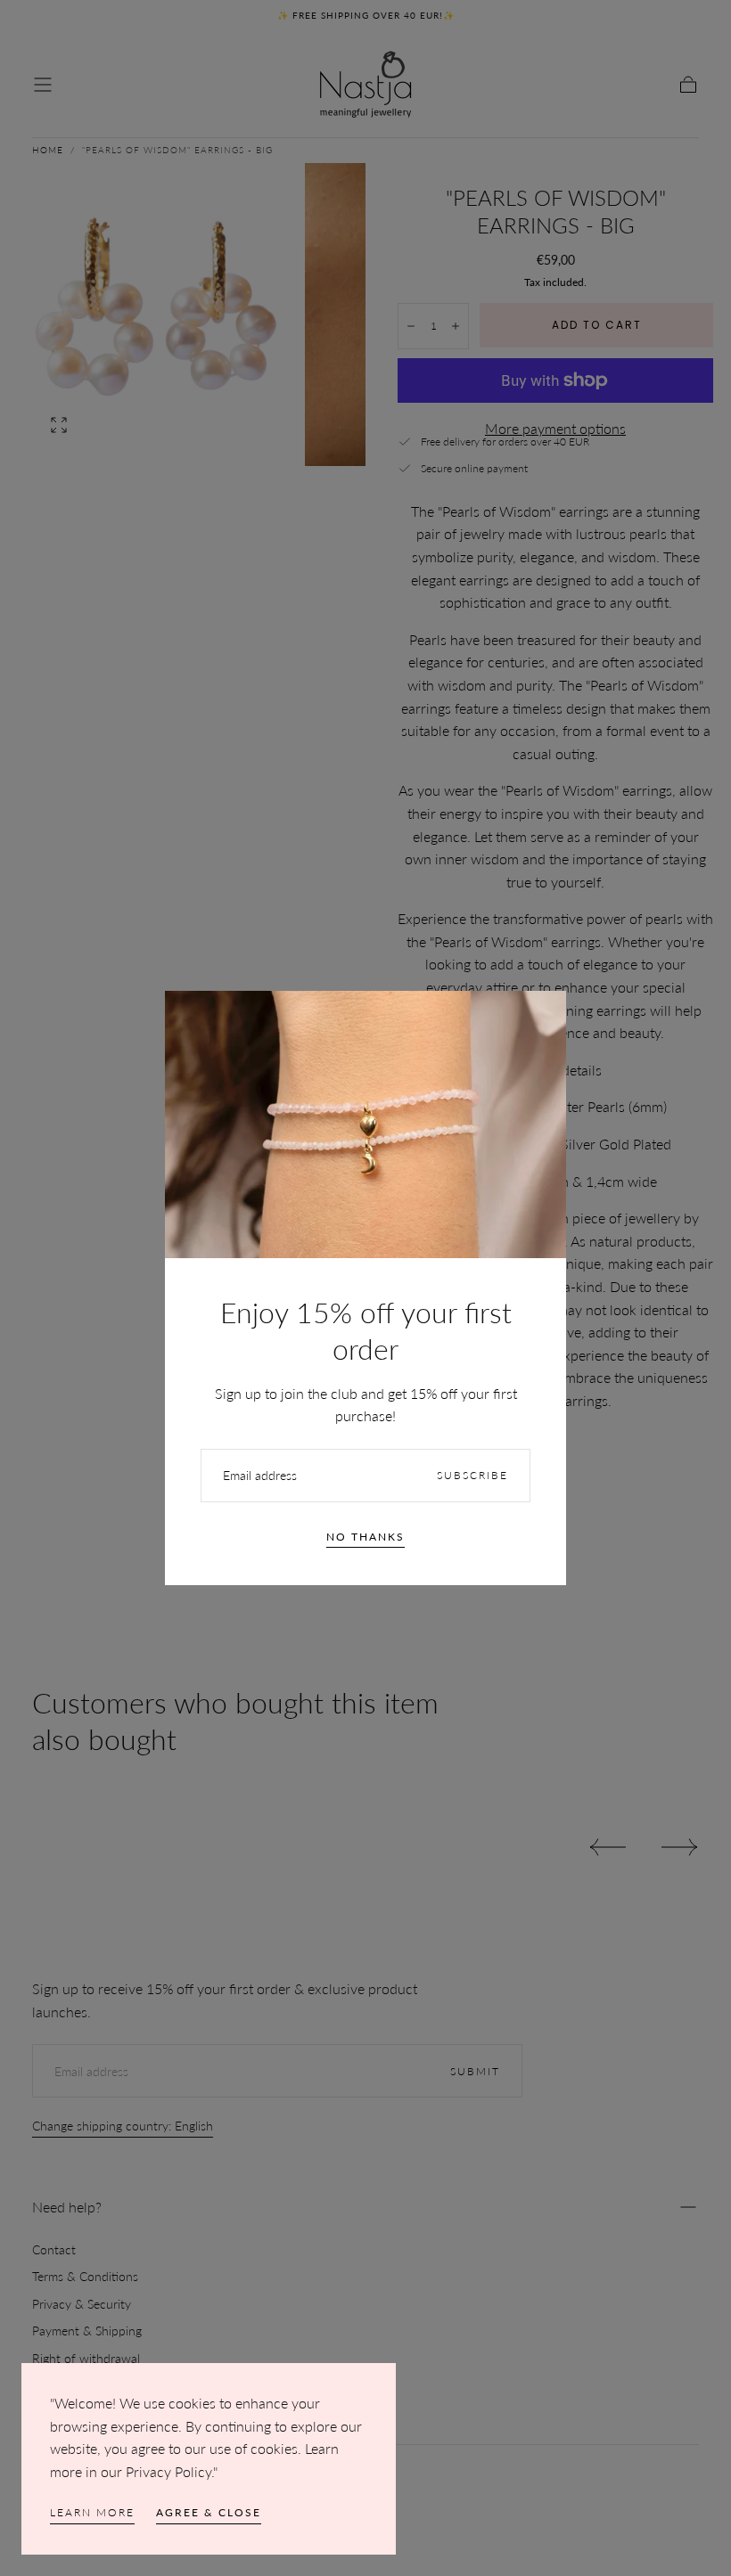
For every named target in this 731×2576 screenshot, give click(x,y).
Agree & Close (209, 2512)
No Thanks (365, 1537)
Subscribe (472, 1475)
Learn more (92, 2512)
